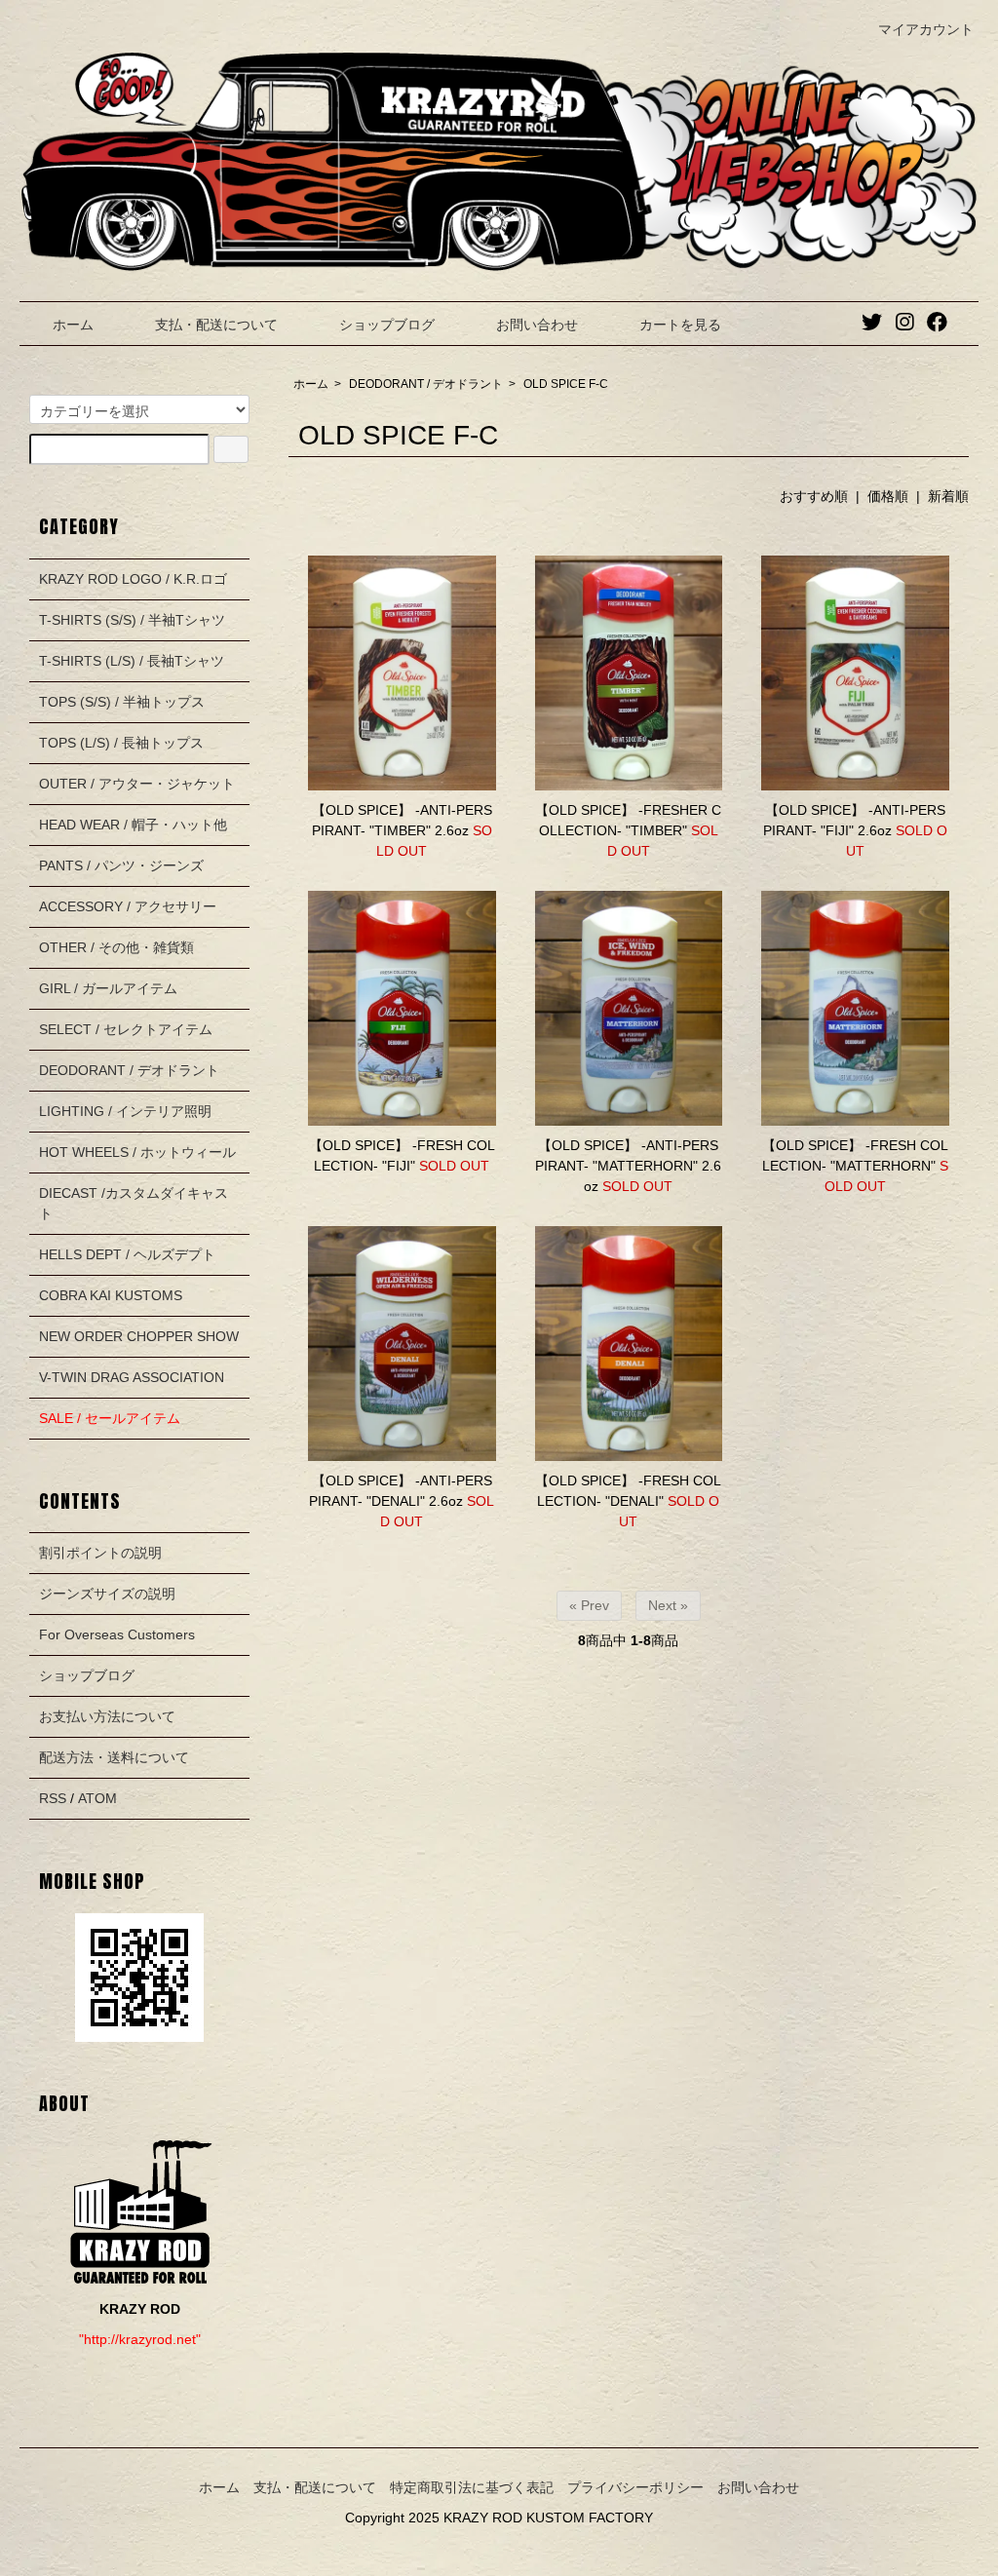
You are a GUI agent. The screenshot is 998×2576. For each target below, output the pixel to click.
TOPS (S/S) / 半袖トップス (122, 702)
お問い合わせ (537, 325)
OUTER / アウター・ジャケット (137, 784)
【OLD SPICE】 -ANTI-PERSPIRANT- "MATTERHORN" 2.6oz (628, 1166)
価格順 (888, 496)
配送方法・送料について (114, 1757)
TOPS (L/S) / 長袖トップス (121, 743)
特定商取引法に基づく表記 (472, 2487)
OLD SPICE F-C (566, 384)
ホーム (73, 325)
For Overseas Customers (117, 1634)
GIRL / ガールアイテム (108, 988)
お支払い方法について (107, 1716)
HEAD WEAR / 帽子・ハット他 (133, 825)
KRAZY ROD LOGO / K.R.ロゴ (133, 579)
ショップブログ (387, 325)
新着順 (948, 496)
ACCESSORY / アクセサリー (128, 906)
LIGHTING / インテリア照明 (125, 1111)
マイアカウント (926, 29)
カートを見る (680, 325)
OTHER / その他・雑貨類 (116, 947)
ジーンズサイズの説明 (107, 1594)
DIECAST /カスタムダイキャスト (134, 1203)
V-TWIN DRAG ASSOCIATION (132, 1377)
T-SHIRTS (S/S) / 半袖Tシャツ (132, 620)
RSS (53, 1798)
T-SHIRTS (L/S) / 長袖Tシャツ (132, 661)
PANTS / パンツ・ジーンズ (121, 865)
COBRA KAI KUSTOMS (111, 1295)
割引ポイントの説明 (100, 1553)
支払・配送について (216, 325)
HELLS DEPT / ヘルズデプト (127, 1254)
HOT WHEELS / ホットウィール (137, 1152)
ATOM (97, 1798)
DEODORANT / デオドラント (426, 384)
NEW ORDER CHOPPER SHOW (139, 1336)
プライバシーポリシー (635, 2487)
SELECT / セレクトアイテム (126, 1029)
